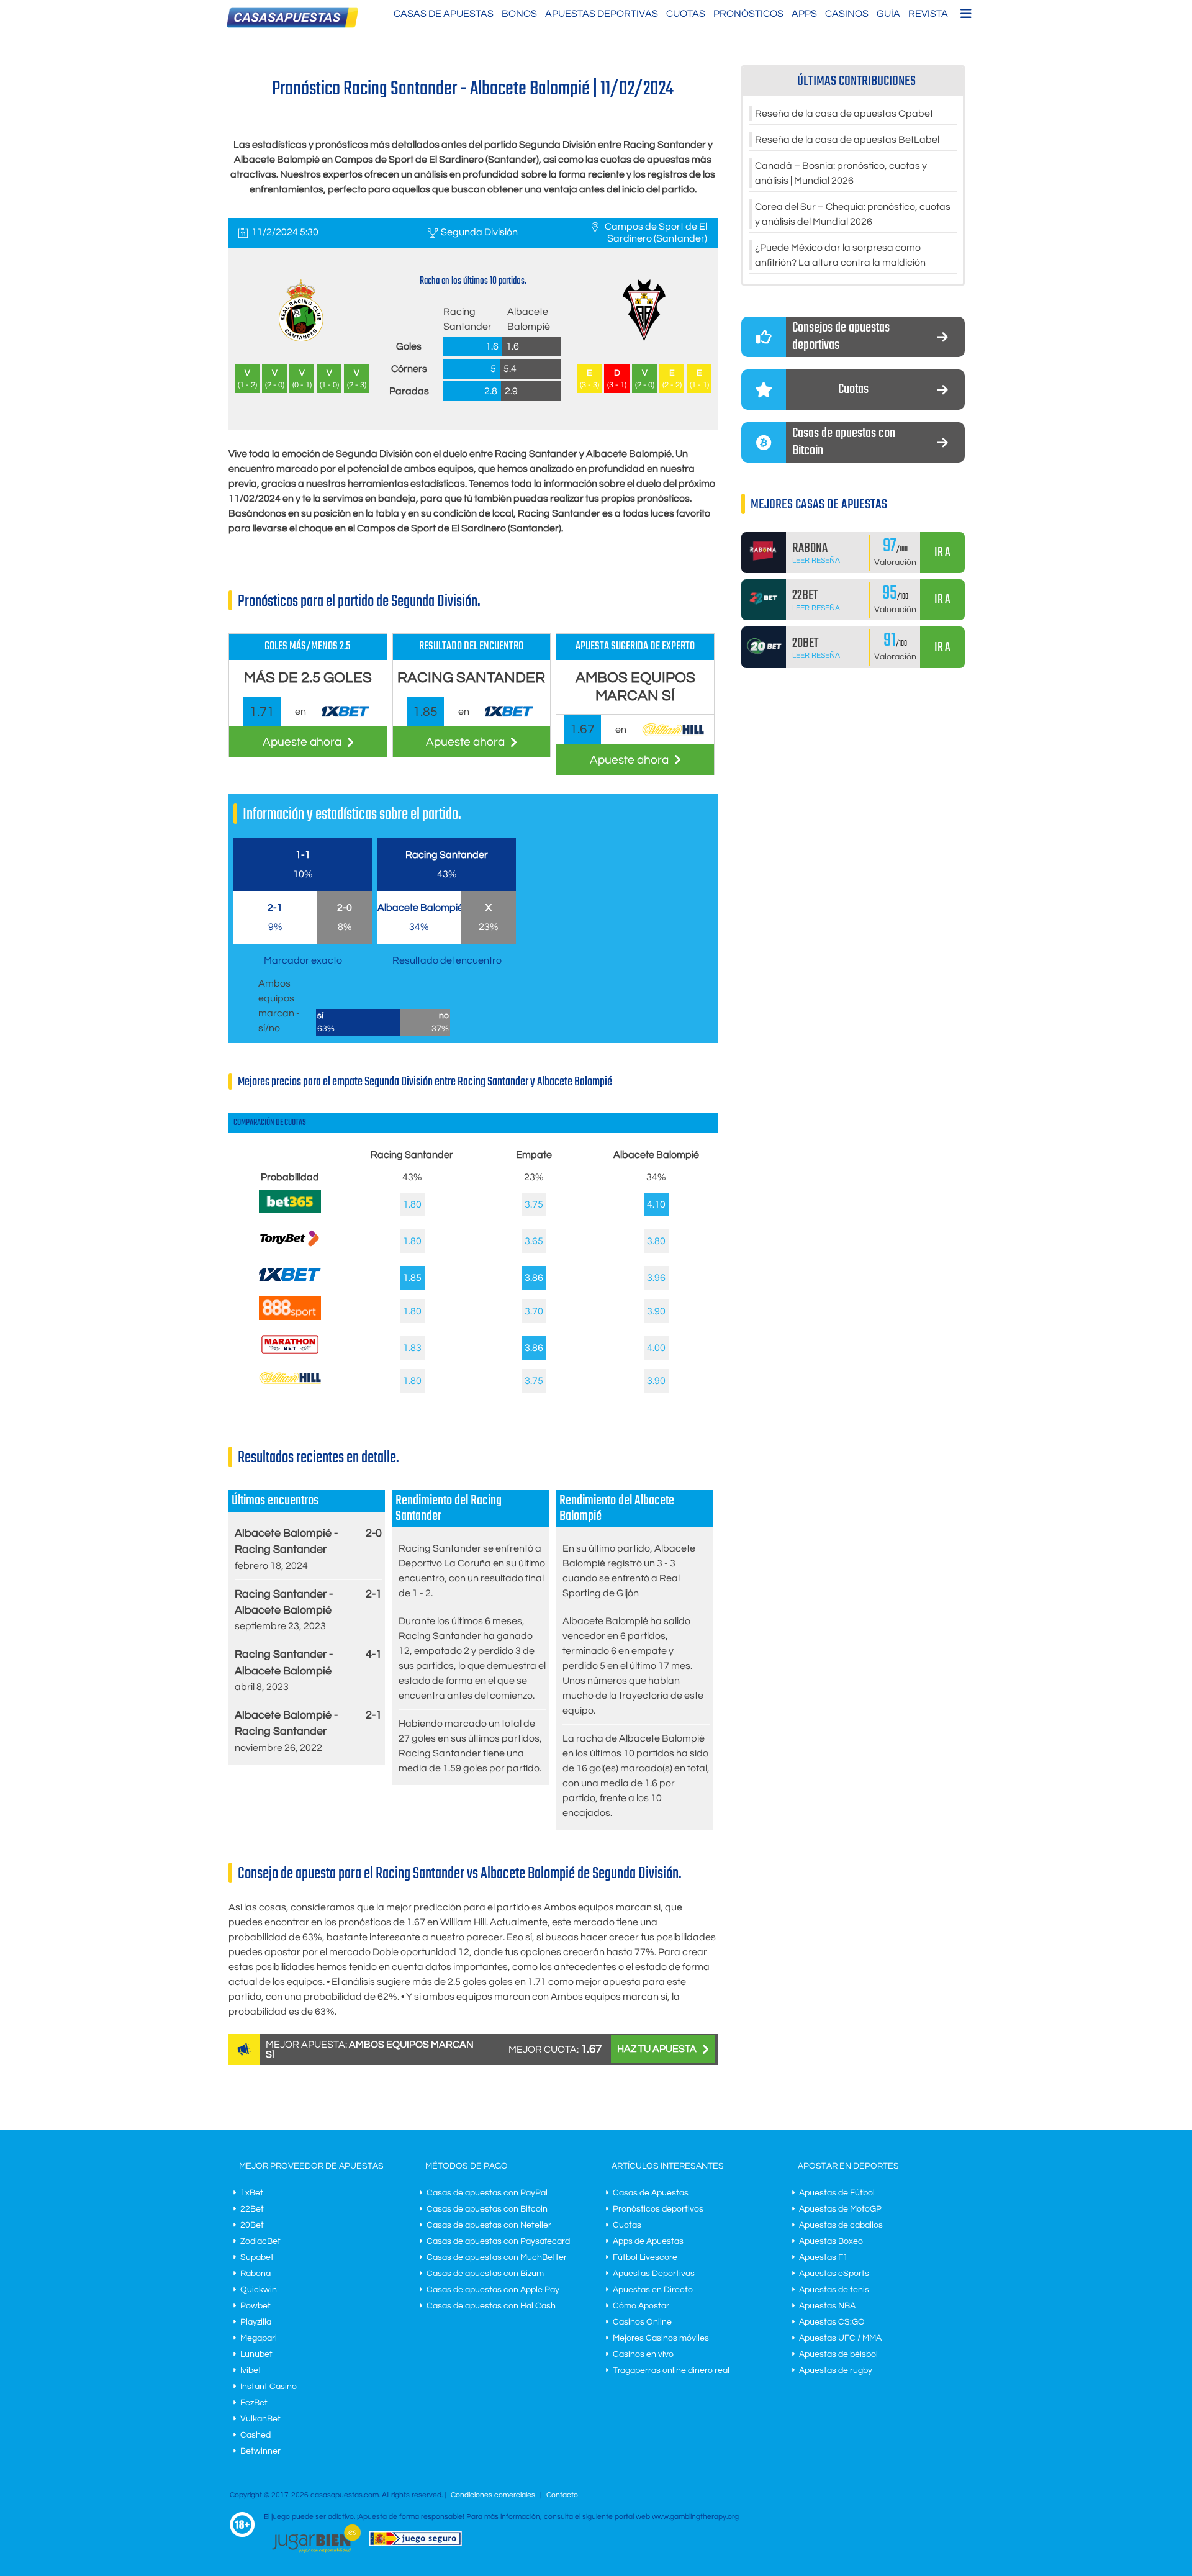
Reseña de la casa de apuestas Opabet (844, 114)
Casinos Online (642, 2322)
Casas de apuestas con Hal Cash (491, 2306)
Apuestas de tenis (834, 2290)
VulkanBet (260, 2419)
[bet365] (290, 1210)
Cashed (255, 2435)
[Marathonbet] (290, 1357)
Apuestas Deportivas (602, 14)
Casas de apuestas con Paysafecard (498, 2241)
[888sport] (290, 1317)
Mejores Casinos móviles (661, 2338)
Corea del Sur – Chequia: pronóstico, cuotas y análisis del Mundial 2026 (853, 214)
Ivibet (251, 2370)
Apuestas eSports (834, 2274)
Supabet (257, 2257)
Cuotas (686, 14)
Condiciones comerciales (494, 2495)
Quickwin (259, 2290)
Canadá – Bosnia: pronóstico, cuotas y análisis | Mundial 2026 (841, 173)
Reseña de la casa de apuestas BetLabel (847, 140)
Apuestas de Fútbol (837, 2193)
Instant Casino (269, 2387)
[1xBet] (290, 1283)
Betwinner (260, 2451)
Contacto (562, 2495)
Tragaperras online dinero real (671, 2370)
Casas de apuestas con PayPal (487, 2193)
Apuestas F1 (824, 2257)
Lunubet (256, 2354)
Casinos (847, 14)
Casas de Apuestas (444, 14)
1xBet (252, 2193)
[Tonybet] (290, 1250)
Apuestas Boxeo (831, 2241)
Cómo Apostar (641, 2306)
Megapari (259, 2338)
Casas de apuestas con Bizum (485, 2274)
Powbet (255, 2306)
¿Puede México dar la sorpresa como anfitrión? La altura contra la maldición (840, 255)
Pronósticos (748, 14)
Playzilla (256, 2322)
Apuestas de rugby (836, 2370)
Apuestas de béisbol (838, 2354)
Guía (888, 14)
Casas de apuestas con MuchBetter (497, 2257)
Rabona (255, 2274)
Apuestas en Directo (653, 2290)
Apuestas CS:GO (832, 2322)
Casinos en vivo (643, 2354)
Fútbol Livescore (645, 2257)
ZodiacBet (260, 2241)
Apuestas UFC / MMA (840, 2338)
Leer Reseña (816, 560)
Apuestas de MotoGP (840, 2209)
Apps (804, 14)
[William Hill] (290, 1381)
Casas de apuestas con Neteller (489, 2225)
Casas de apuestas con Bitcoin (487, 2209)
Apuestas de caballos (841, 2225)
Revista (928, 14)
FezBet (254, 2403)
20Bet (252, 2225)
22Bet (252, 2209)
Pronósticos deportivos (658, 2209)
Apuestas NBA (827, 2306)
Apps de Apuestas (648, 2241)
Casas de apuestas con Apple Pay (493, 2290)
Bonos (519, 14)
